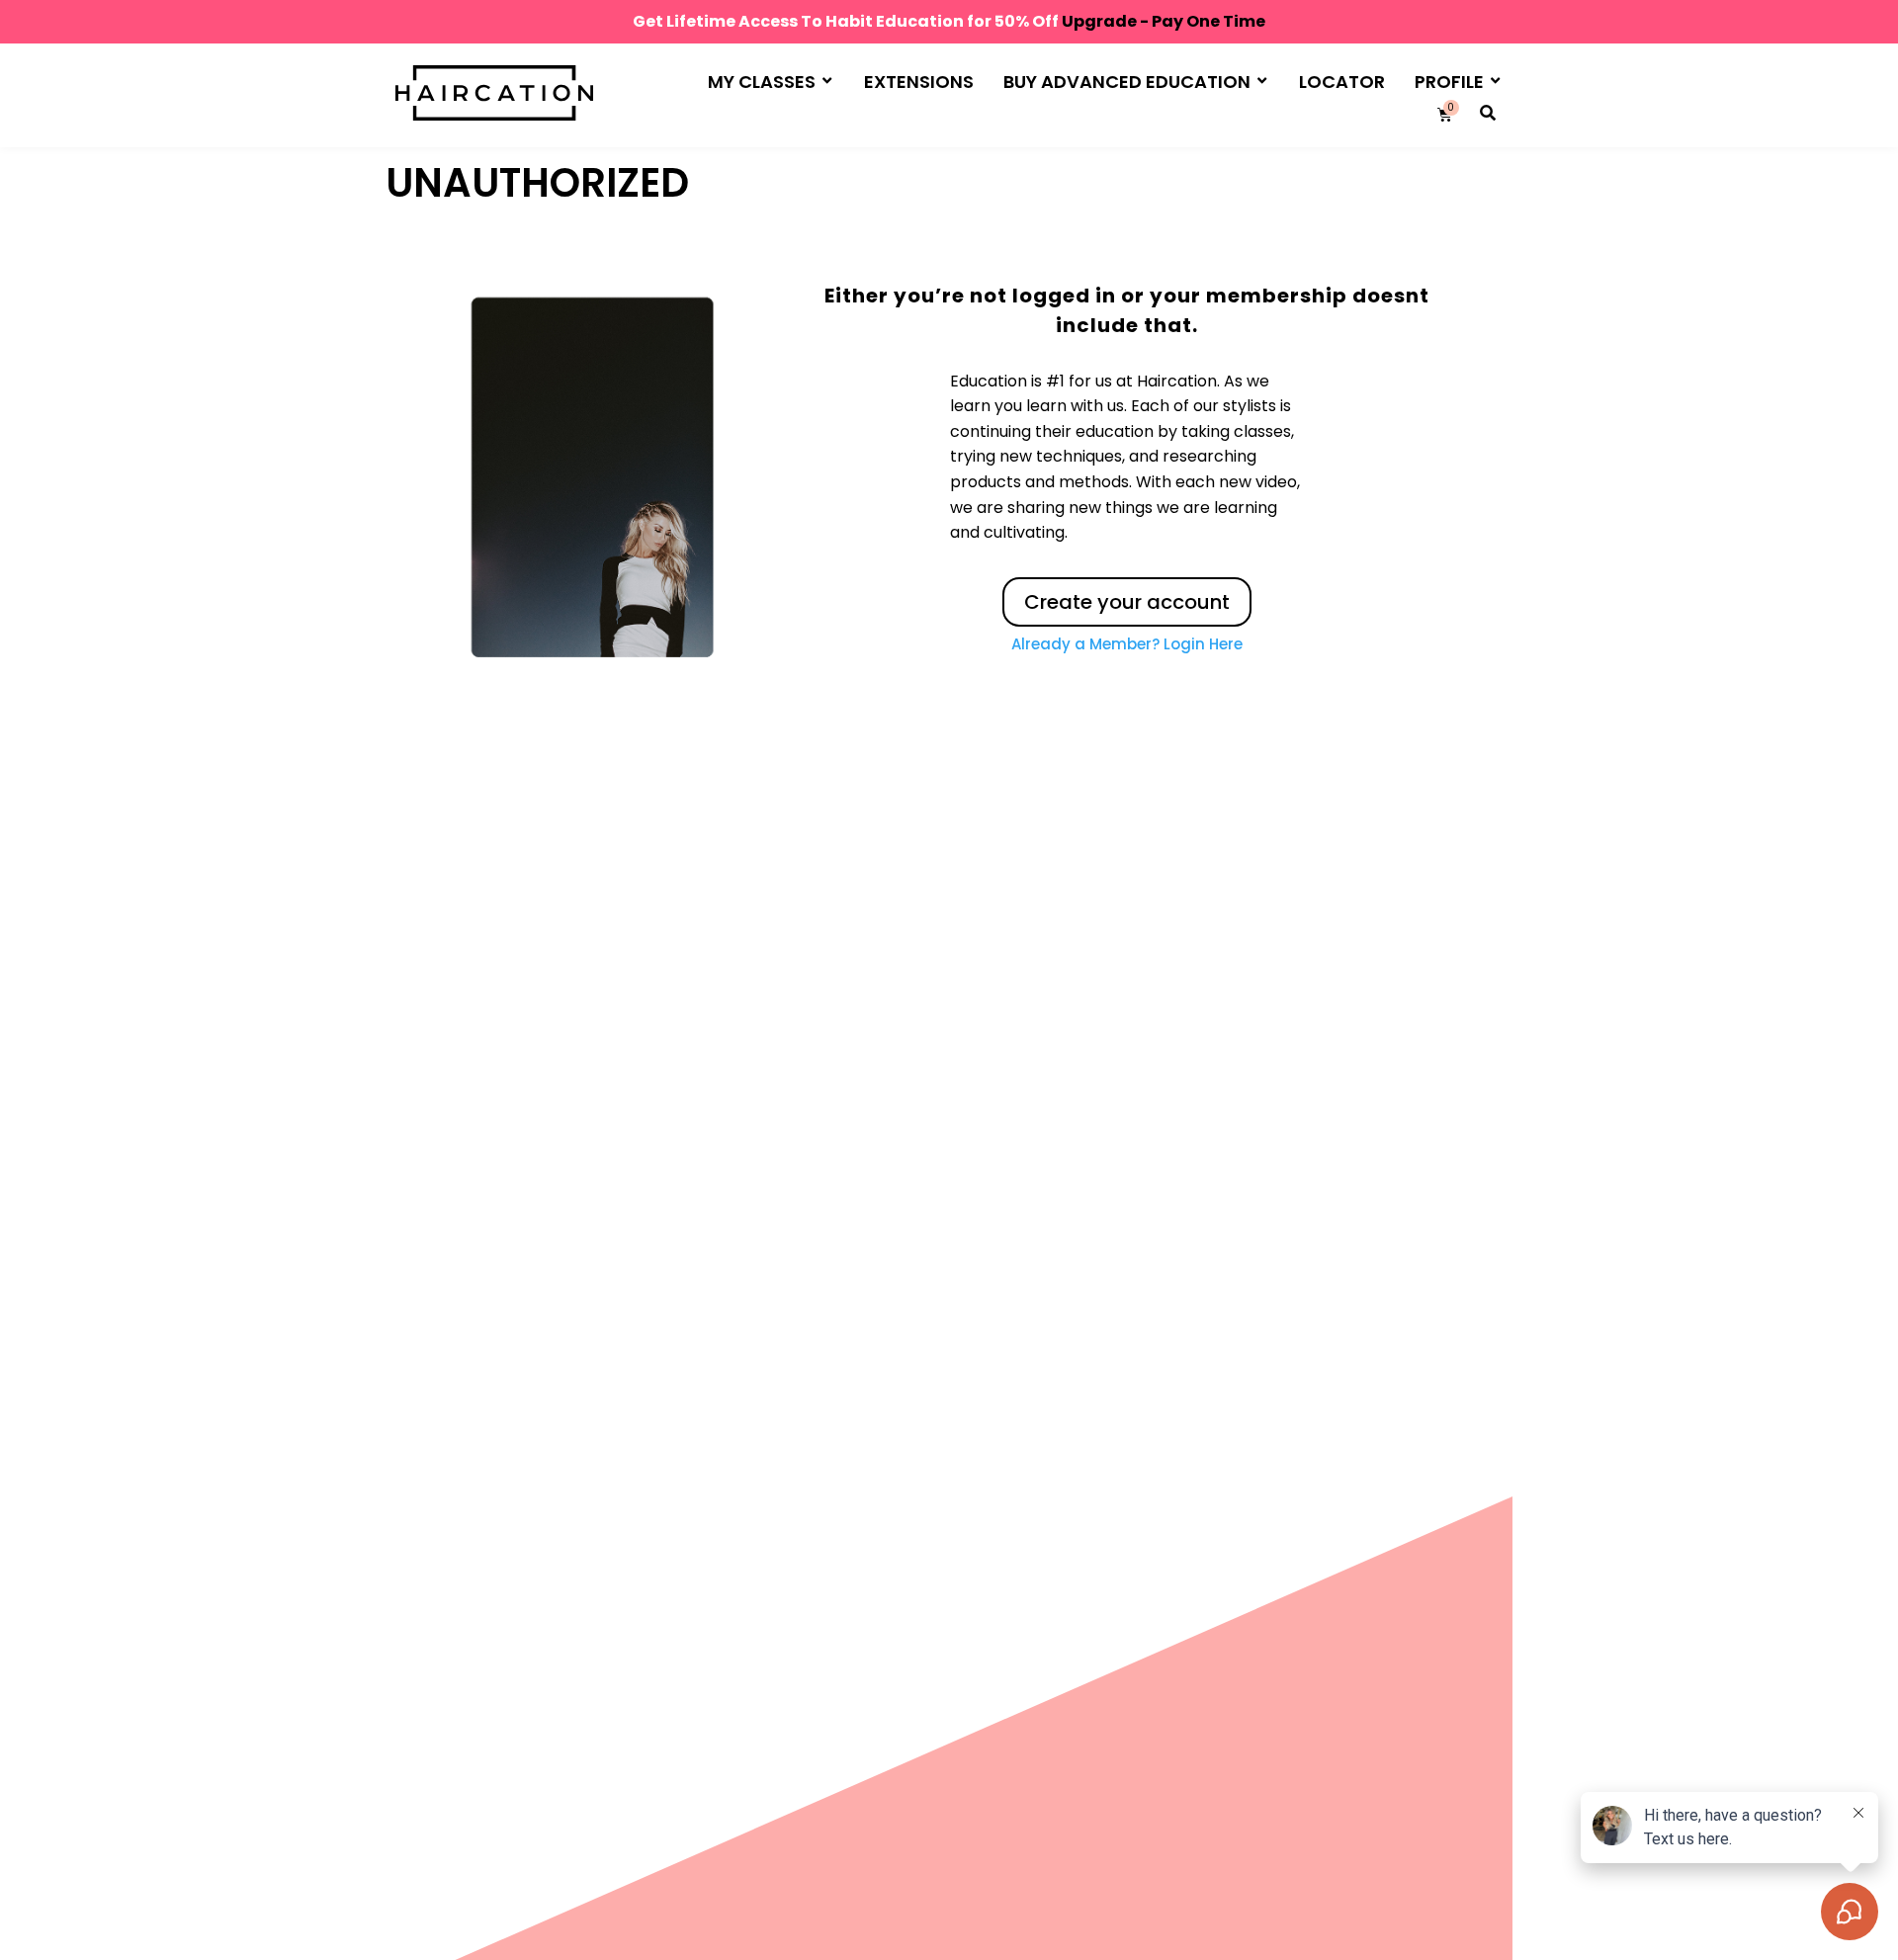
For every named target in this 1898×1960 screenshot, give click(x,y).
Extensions (919, 82)
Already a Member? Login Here (1127, 644)
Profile (1449, 82)
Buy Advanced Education (1127, 82)
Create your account (1127, 602)
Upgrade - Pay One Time (1164, 21)
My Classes (762, 82)
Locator (1342, 82)
